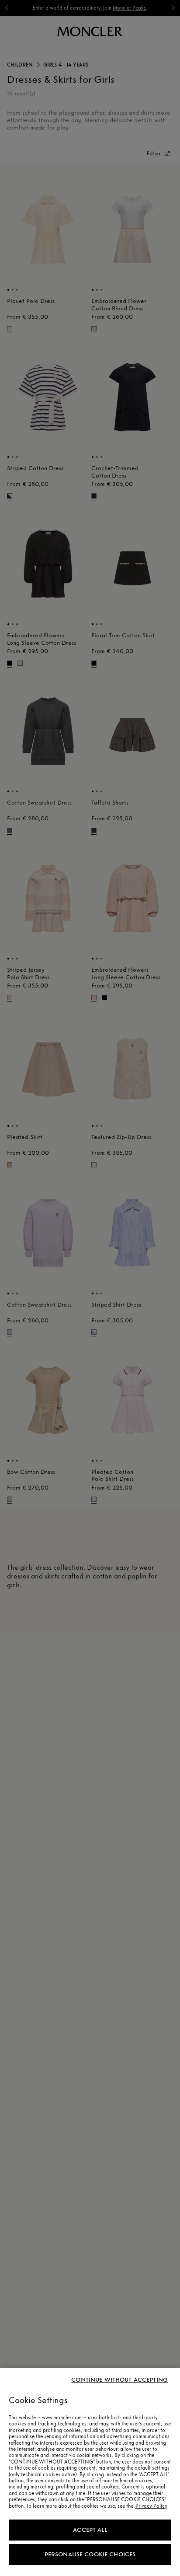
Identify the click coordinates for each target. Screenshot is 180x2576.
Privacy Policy (151, 2506)
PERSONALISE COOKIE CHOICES (90, 2554)
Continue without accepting (119, 2380)
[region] (90, 2472)
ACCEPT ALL (90, 2530)
